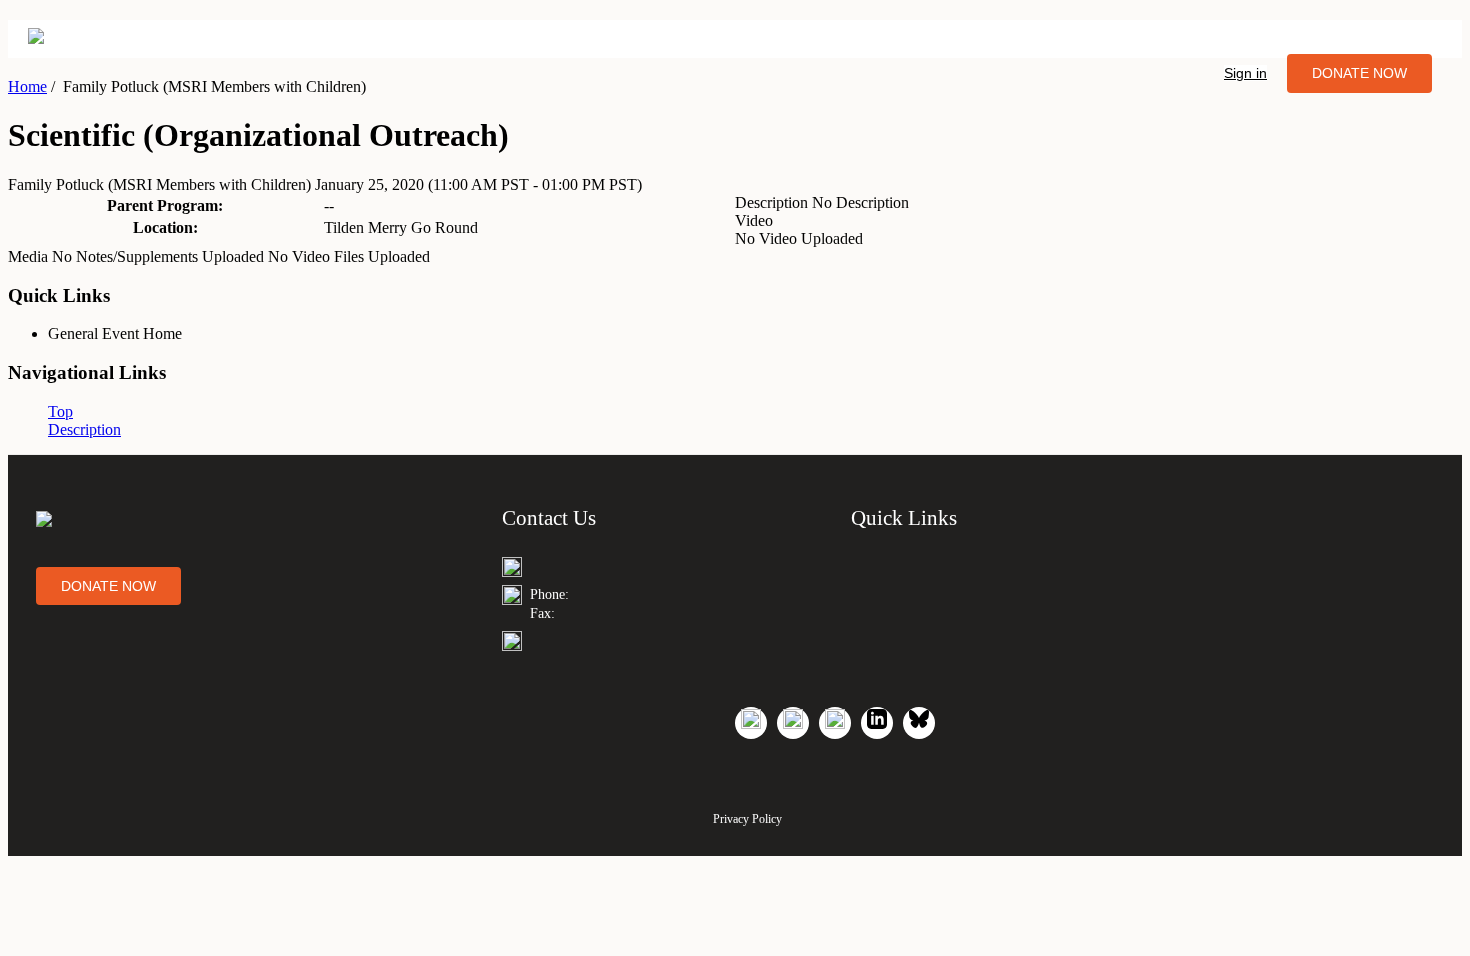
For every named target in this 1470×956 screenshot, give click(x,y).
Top (60, 411)
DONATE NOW (1359, 73)
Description (84, 429)
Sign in (1245, 73)
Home (27, 86)
